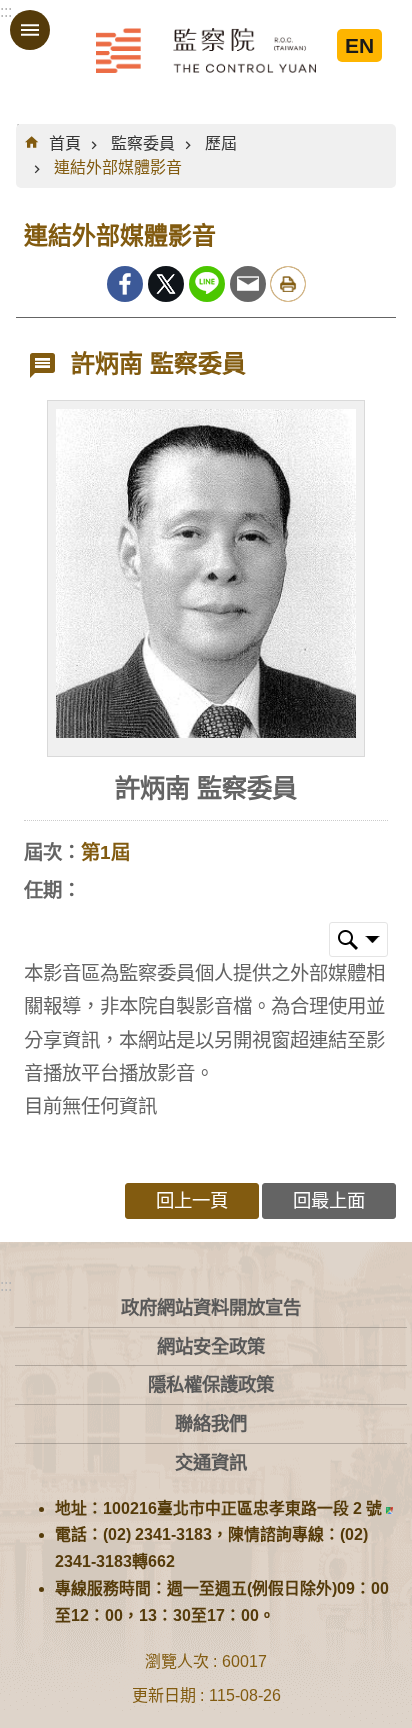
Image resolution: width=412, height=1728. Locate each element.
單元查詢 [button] (358, 939)
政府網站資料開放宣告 (211, 1307)
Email (248, 284)
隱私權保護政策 (211, 1384)
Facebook (125, 284)
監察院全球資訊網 (206, 50)
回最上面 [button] (329, 1200)
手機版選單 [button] (30, 30)
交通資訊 (211, 1462)
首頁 (65, 143)
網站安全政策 (211, 1346)
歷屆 (221, 143)
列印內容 (288, 284)
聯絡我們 (211, 1423)
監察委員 (143, 143)
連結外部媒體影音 (118, 167)
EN (359, 45)
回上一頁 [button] (192, 1200)
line (207, 284)
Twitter (166, 284)
